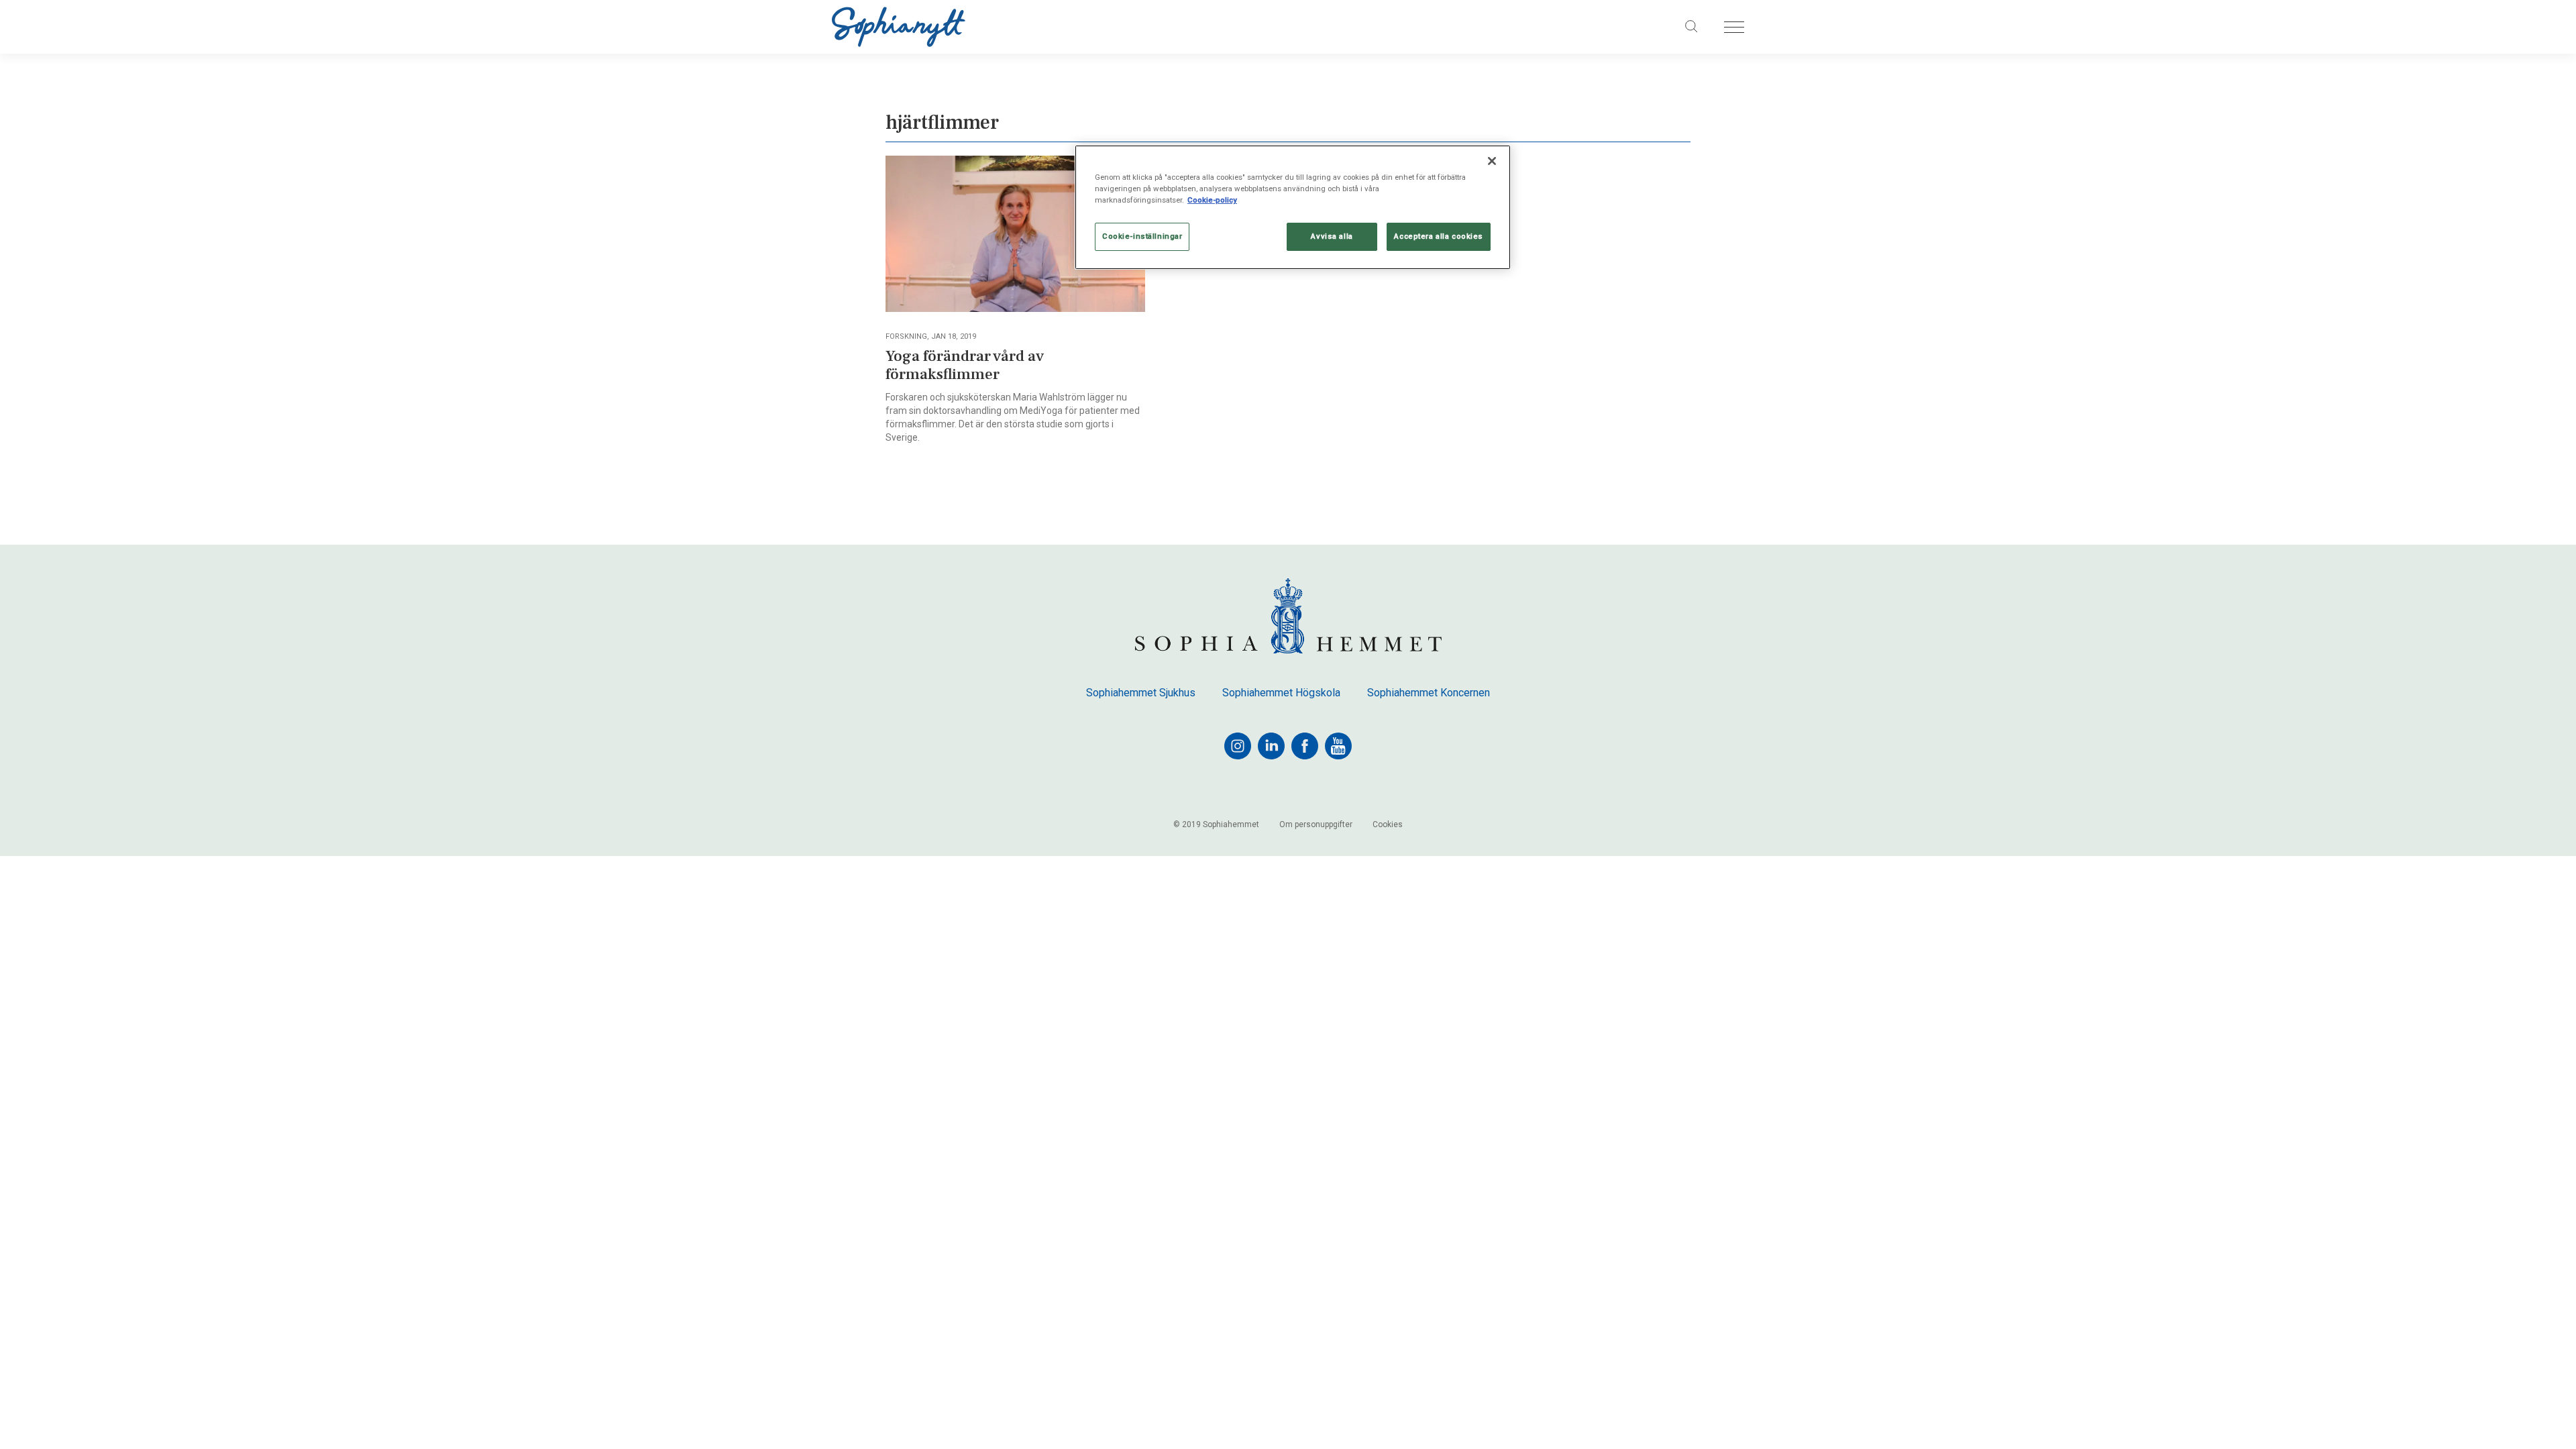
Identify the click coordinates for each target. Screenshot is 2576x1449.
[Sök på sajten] (1692, 27)
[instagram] (1238, 746)
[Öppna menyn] (1734, 27)
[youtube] (1338, 746)
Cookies (1388, 824)
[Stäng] (1492, 161)
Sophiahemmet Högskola (1281, 693)
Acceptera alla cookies (1439, 236)
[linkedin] (1271, 746)
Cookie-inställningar (1142, 236)
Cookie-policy (1212, 200)
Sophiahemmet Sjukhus (1141, 693)
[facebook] (1305, 746)
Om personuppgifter (1316, 824)
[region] (1293, 207)
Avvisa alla (1332, 236)
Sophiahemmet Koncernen (1429, 693)
